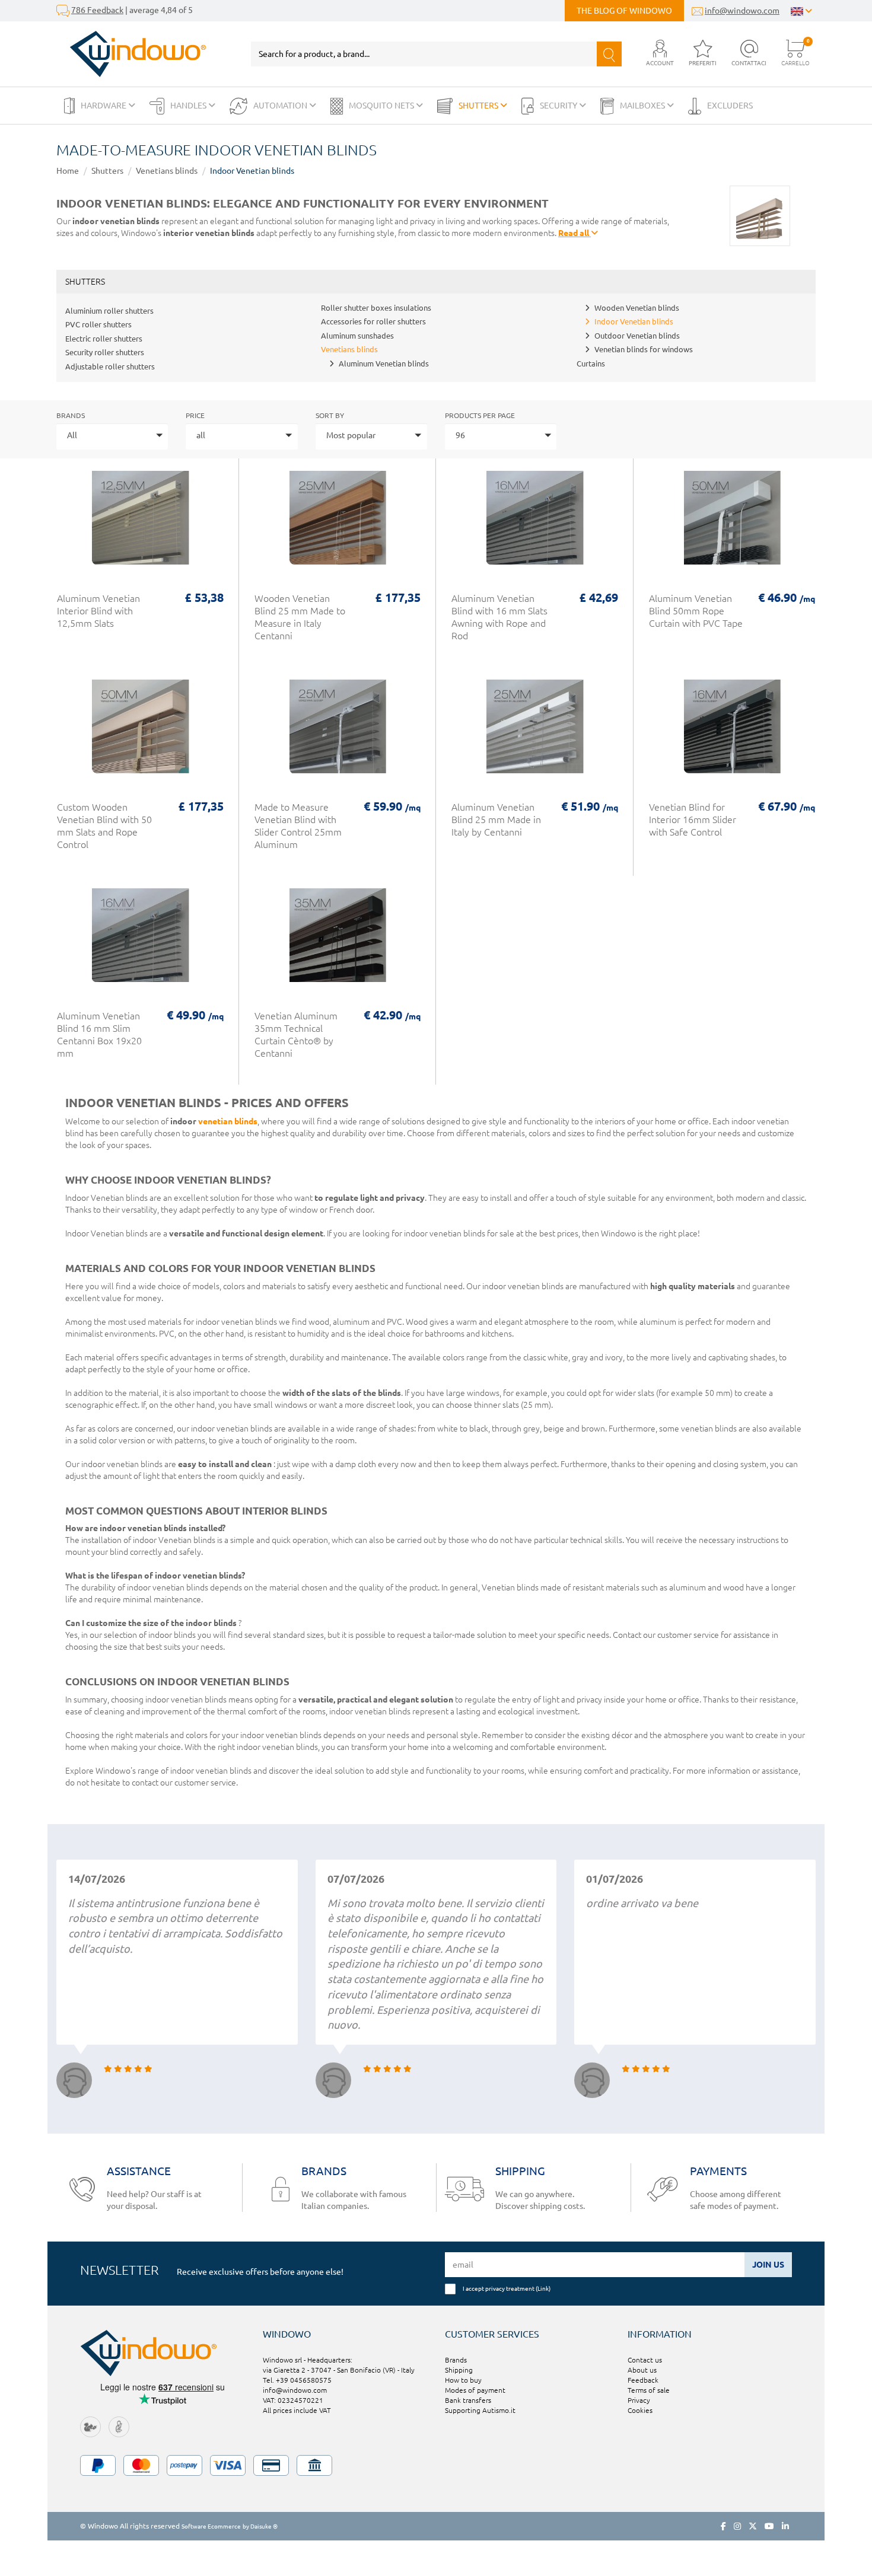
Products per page (480, 415)
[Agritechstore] (90, 2426)
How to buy (463, 2380)
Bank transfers (468, 2400)
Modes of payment (475, 2390)
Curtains (591, 364)
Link (543, 2288)
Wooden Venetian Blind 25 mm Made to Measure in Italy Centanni (300, 617)
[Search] (609, 54)
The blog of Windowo (624, 11)
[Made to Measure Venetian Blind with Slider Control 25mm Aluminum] (338, 732)
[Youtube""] (769, 2526)
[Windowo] (131, 54)
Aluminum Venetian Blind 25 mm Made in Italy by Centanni (496, 820)
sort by (330, 415)
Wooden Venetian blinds (637, 308)
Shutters (479, 106)
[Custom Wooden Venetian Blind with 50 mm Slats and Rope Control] (140, 732)
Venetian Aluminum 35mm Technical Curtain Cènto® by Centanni (296, 1034)
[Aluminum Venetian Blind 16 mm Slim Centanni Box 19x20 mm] (140, 941)
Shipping (459, 2370)
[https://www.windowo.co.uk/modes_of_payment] (436, 2465)
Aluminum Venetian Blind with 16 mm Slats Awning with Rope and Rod (499, 617)
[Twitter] (753, 2526)
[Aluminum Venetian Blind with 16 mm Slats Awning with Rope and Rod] (535, 524)
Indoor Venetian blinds (252, 171)
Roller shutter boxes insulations (376, 308)
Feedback (643, 2380)
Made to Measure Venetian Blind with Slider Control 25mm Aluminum (298, 826)
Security (559, 106)
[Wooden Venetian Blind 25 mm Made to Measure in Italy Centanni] (338, 524)
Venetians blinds (167, 171)
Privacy (639, 2400)
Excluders (730, 106)
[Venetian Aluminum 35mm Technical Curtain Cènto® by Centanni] (338, 941)
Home (68, 171)
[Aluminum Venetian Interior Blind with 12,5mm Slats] (140, 524)
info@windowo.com (742, 11)
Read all (575, 233)
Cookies (640, 2410)
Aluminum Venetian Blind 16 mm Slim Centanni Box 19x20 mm (99, 1034)
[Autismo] (119, 2426)
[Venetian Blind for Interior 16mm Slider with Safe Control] (732, 732)
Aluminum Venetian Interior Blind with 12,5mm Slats (98, 611)
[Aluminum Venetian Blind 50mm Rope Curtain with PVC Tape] (732, 524)
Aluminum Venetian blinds (384, 364)
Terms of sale (649, 2390)
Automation (281, 106)
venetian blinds (228, 1121)
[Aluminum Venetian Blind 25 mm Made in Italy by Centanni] (535, 732)
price (195, 415)
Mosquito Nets (382, 106)
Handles (189, 106)
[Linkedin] (785, 2526)
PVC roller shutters (98, 324)
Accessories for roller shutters (373, 321)
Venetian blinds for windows (644, 349)
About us (642, 2370)
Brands (71, 415)
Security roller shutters (105, 352)
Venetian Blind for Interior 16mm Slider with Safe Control (693, 820)
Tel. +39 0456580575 (297, 2380)
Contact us (645, 2360)
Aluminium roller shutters (109, 311)
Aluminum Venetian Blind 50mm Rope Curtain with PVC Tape (696, 611)
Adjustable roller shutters (110, 366)
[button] (660, 54)
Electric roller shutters (104, 339)
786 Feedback (97, 10)
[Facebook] (723, 2526)
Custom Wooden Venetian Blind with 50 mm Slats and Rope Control (104, 826)
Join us (768, 2265)
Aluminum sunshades (357, 336)
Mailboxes (643, 106)
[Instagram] (737, 2526)
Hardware (104, 106)
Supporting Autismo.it (480, 2410)
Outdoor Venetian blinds (637, 336)
